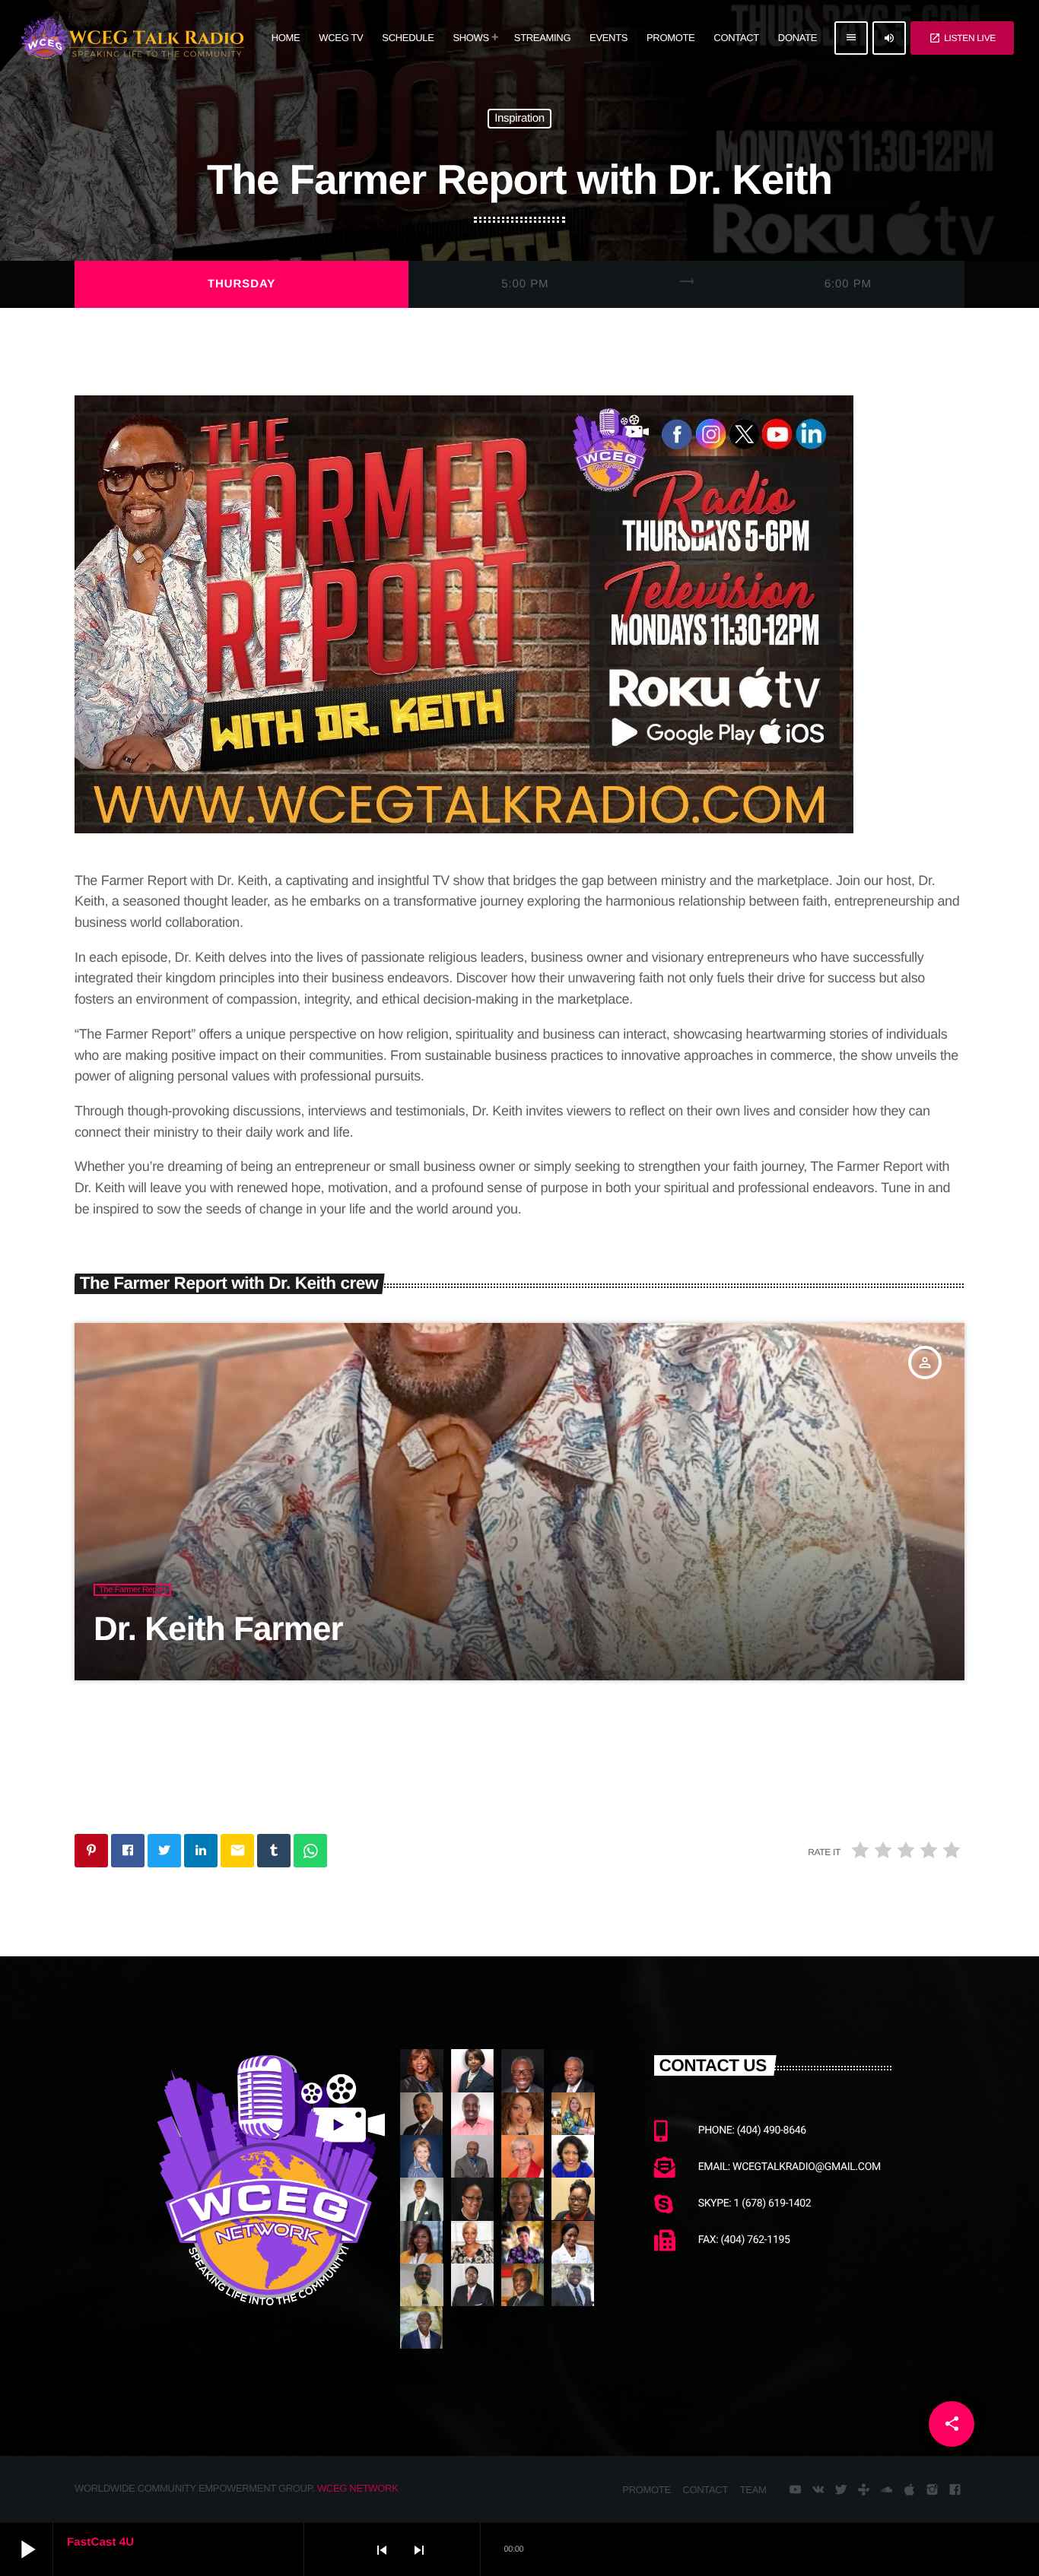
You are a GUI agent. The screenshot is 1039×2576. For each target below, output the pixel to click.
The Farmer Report (132, 1590)
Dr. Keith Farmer (218, 1629)
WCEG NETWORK (358, 2488)
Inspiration (519, 119)
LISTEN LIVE (962, 38)
